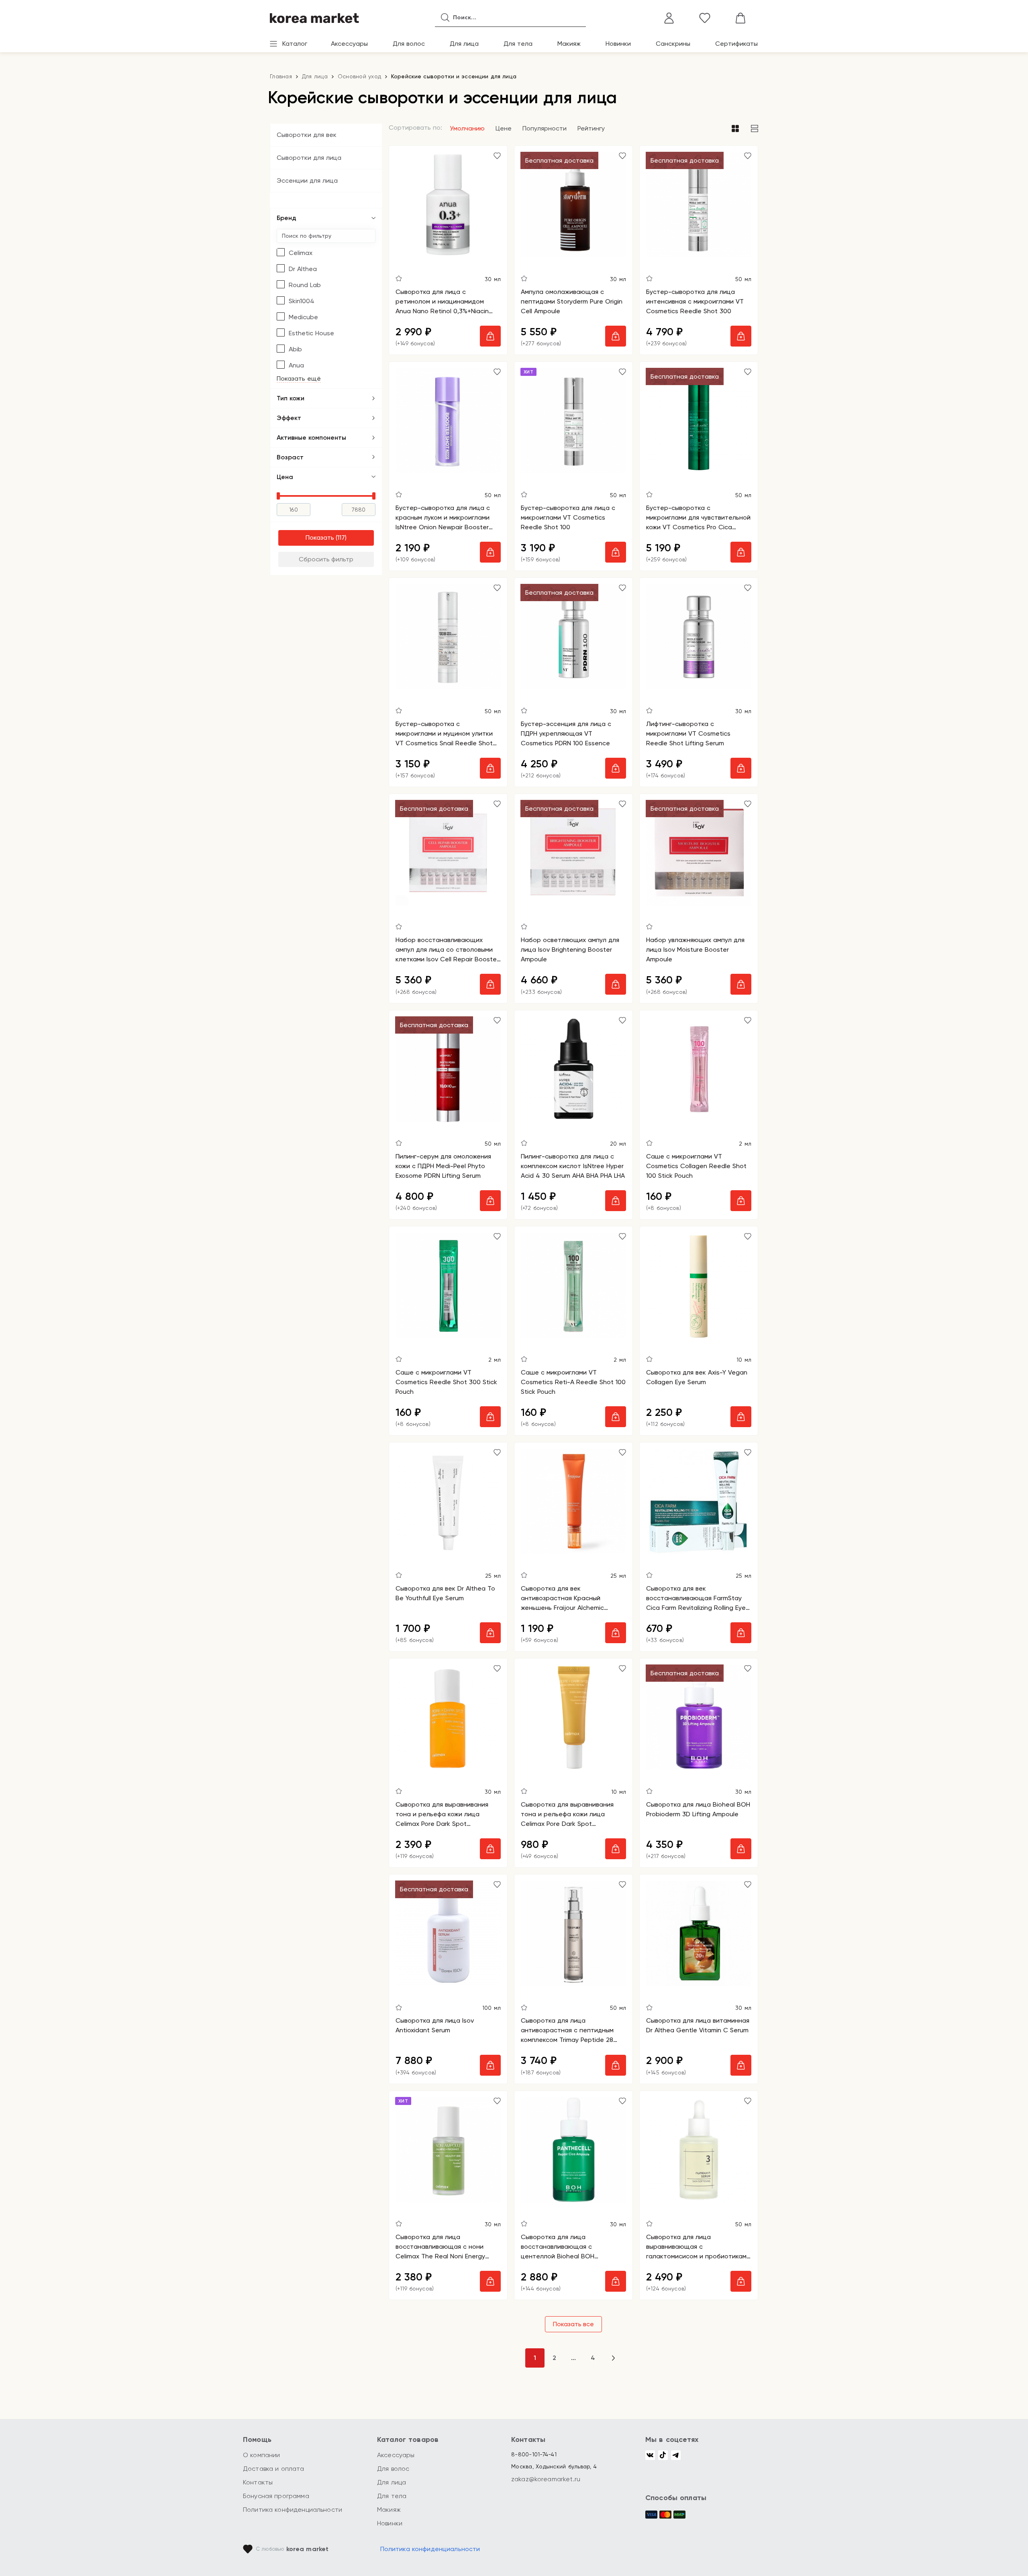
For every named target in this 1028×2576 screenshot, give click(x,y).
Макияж (569, 44)
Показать (320, 537)
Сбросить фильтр (326, 559)
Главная (281, 76)
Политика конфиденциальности (293, 2510)
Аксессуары (349, 44)
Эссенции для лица (307, 181)
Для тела (518, 44)
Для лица (464, 44)
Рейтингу (591, 128)
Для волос (409, 44)
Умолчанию (467, 128)
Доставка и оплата (274, 2469)
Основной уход (359, 76)
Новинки (618, 44)
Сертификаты (736, 44)
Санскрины (673, 44)
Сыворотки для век (307, 135)
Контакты (258, 2482)
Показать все (573, 2324)
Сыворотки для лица (309, 158)
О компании (262, 2455)
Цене (504, 128)
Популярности (545, 128)
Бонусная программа (276, 2496)
